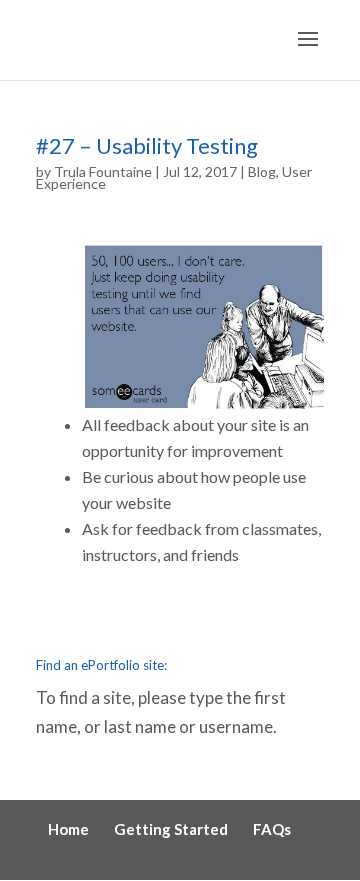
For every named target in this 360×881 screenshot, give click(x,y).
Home (68, 829)
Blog (262, 171)
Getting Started (171, 829)
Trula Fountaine (103, 171)
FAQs (272, 829)
